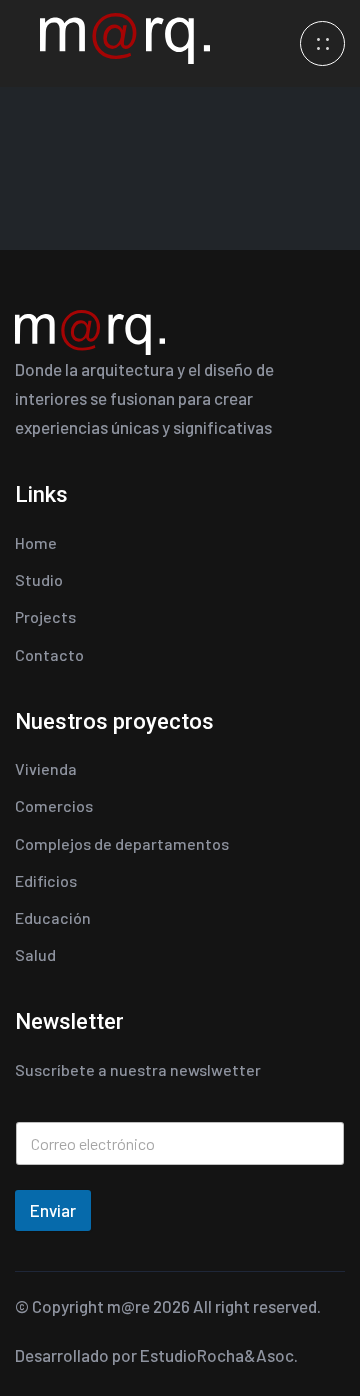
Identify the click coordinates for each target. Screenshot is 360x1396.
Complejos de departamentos (122, 843)
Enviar (53, 1210)
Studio (39, 579)
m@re (128, 1306)
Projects (45, 616)
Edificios (46, 880)
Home (36, 542)
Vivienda (46, 768)
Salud (35, 954)
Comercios (54, 805)
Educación (53, 917)
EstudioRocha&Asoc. (219, 1355)
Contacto (49, 654)
